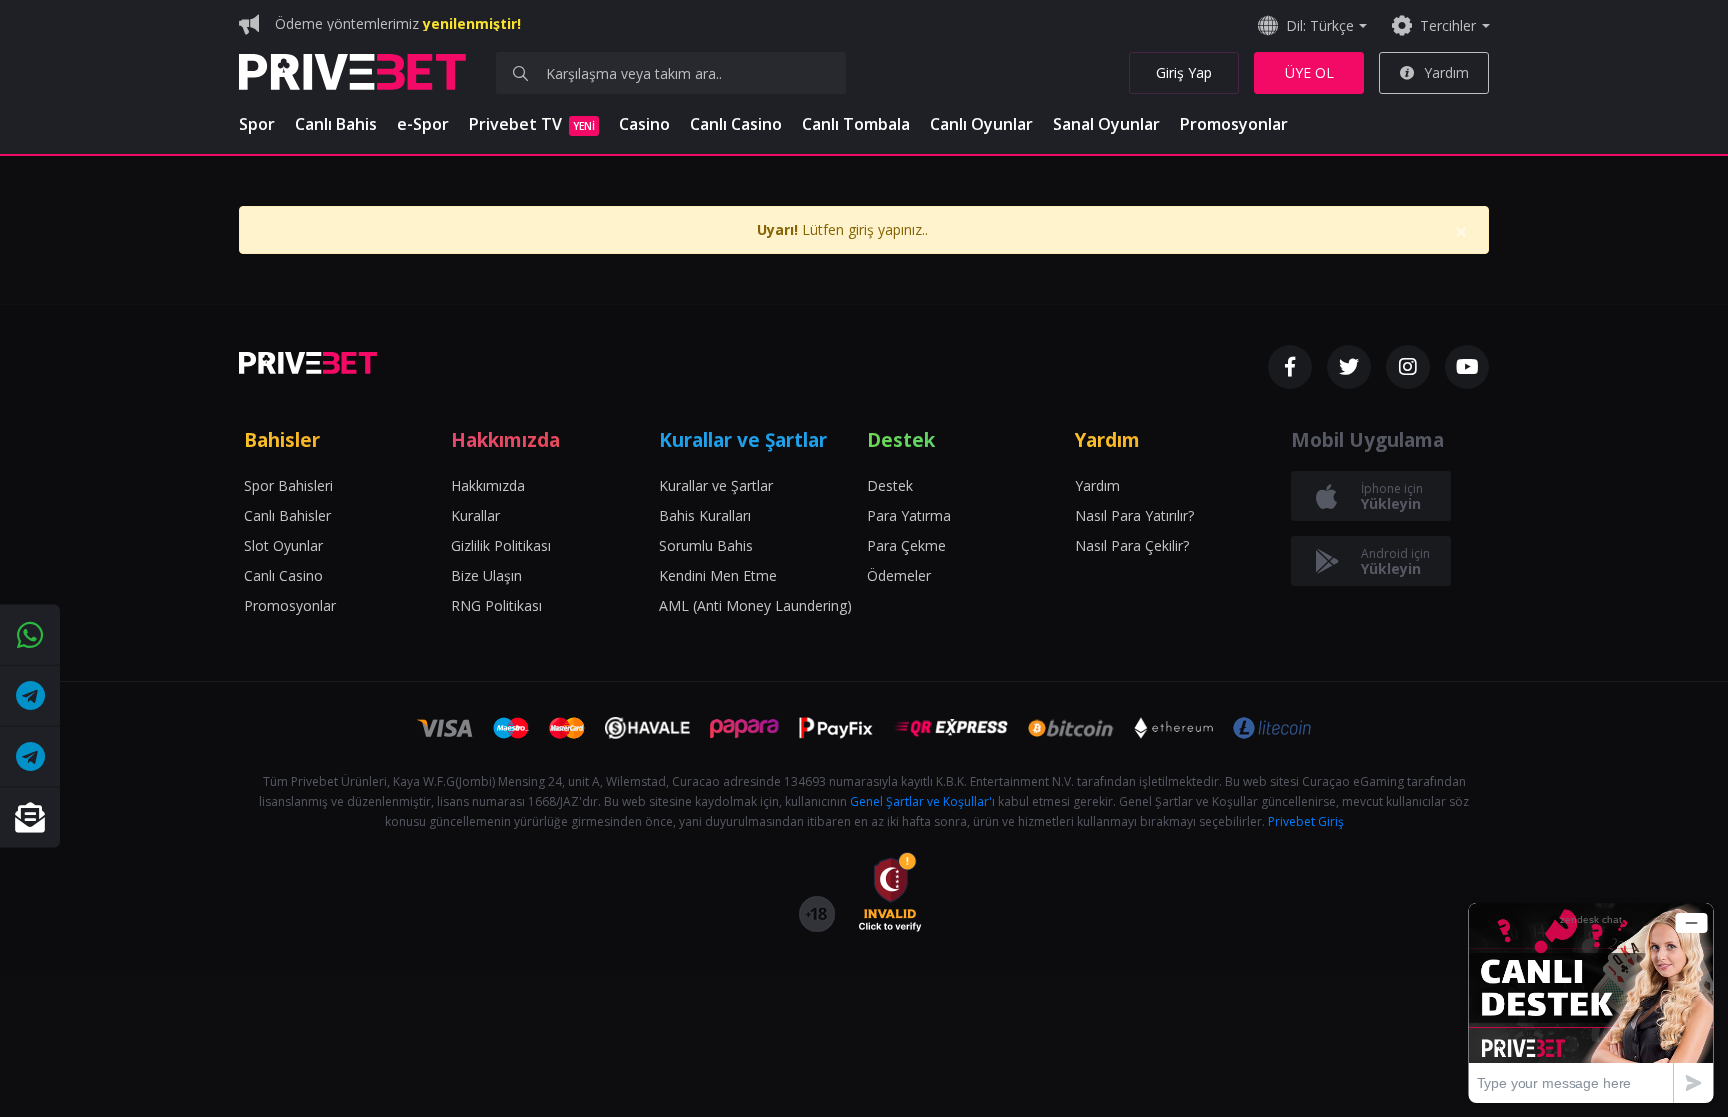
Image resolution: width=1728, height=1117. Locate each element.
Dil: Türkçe (1320, 25)
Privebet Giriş (1306, 821)
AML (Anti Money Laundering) (755, 605)
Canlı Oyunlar (981, 124)
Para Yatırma (909, 515)
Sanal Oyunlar (1106, 124)
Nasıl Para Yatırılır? (1134, 515)
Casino (644, 124)
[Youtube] (1467, 367)
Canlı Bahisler (287, 515)
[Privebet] (308, 363)
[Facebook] (1290, 367)
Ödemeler (899, 575)
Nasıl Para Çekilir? (1132, 545)
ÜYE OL (1309, 72)
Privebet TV (532, 124)
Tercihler (1448, 25)
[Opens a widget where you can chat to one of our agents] (1591, 1002)
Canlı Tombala (856, 124)
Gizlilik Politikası (501, 545)
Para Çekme (906, 545)
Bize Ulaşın (486, 575)
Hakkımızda (488, 485)
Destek (890, 485)
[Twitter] (1349, 367)
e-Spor (423, 124)
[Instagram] (1408, 367)
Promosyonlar (1234, 124)
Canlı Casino (736, 124)
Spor (257, 124)
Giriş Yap (1184, 72)
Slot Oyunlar (283, 545)
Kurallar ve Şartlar (716, 485)
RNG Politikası (496, 605)
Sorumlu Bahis (706, 545)
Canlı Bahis (336, 124)
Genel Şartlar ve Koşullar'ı (922, 801)
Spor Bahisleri (288, 485)
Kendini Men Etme (718, 575)
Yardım (1446, 72)
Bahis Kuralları (705, 515)
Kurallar (475, 515)
